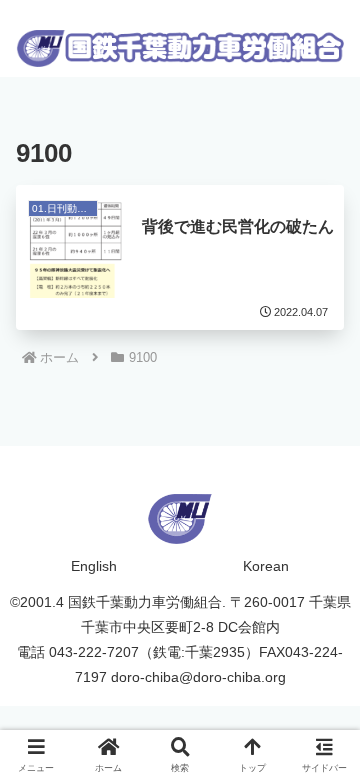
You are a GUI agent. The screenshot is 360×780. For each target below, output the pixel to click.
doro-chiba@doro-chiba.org (198, 677)
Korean (266, 566)
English (94, 566)
